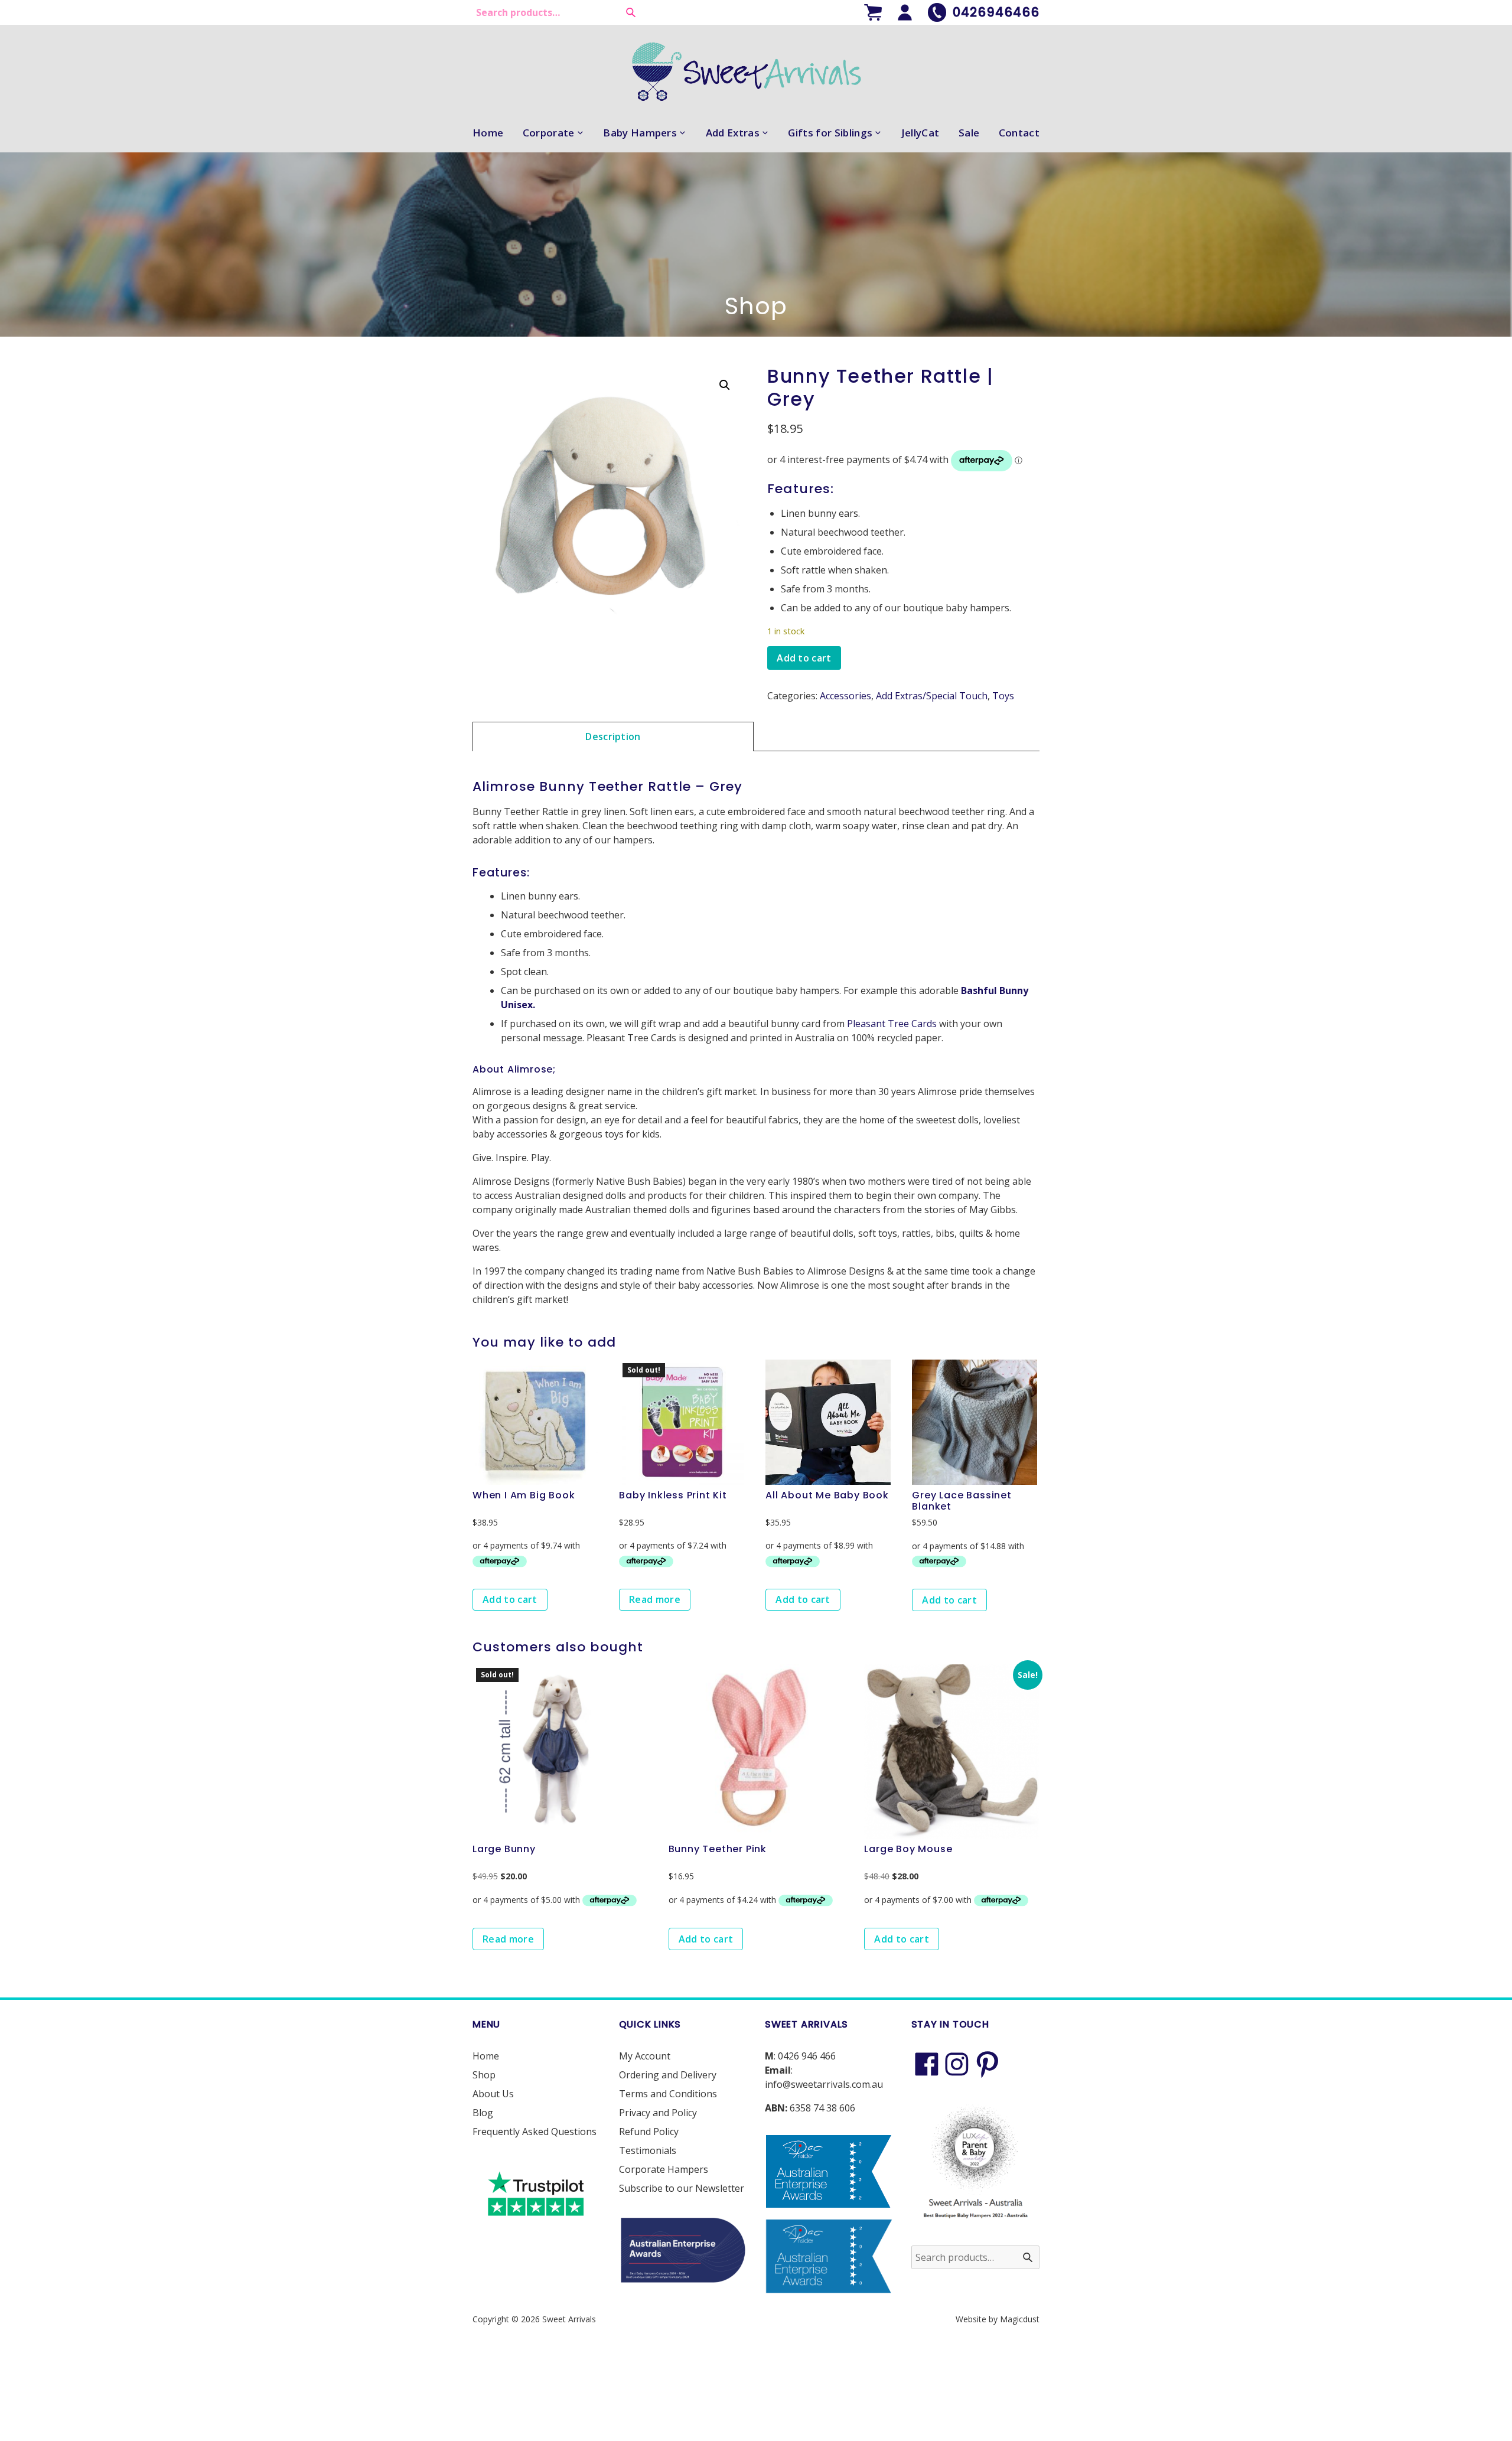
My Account (645, 2056)
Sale (969, 133)
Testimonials (648, 2150)
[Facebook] (927, 2064)
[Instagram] (957, 2064)
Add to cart (804, 658)
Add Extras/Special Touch (932, 696)
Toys (1003, 696)
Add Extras (733, 133)
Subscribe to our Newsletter (682, 2188)
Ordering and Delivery (668, 2075)
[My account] (905, 12)
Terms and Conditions (668, 2094)
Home (488, 133)
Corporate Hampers (664, 2169)
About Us (493, 2094)
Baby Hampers (640, 133)
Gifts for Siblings (830, 133)
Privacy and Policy (658, 2113)
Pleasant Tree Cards (892, 1024)
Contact (1019, 133)
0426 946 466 (807, 2056)
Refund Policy (649, 2132)
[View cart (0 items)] (873, 12)
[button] (725, 385)
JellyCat (920, 133)
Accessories (845, 696)
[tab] (613, 736)
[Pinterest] (988, 2064)
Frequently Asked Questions (535, 2132)
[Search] (631, 12)
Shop (484, 2075)
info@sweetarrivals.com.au (824, 2084)
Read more (655, 1599)
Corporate (549, 133)
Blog (483, 2113)
